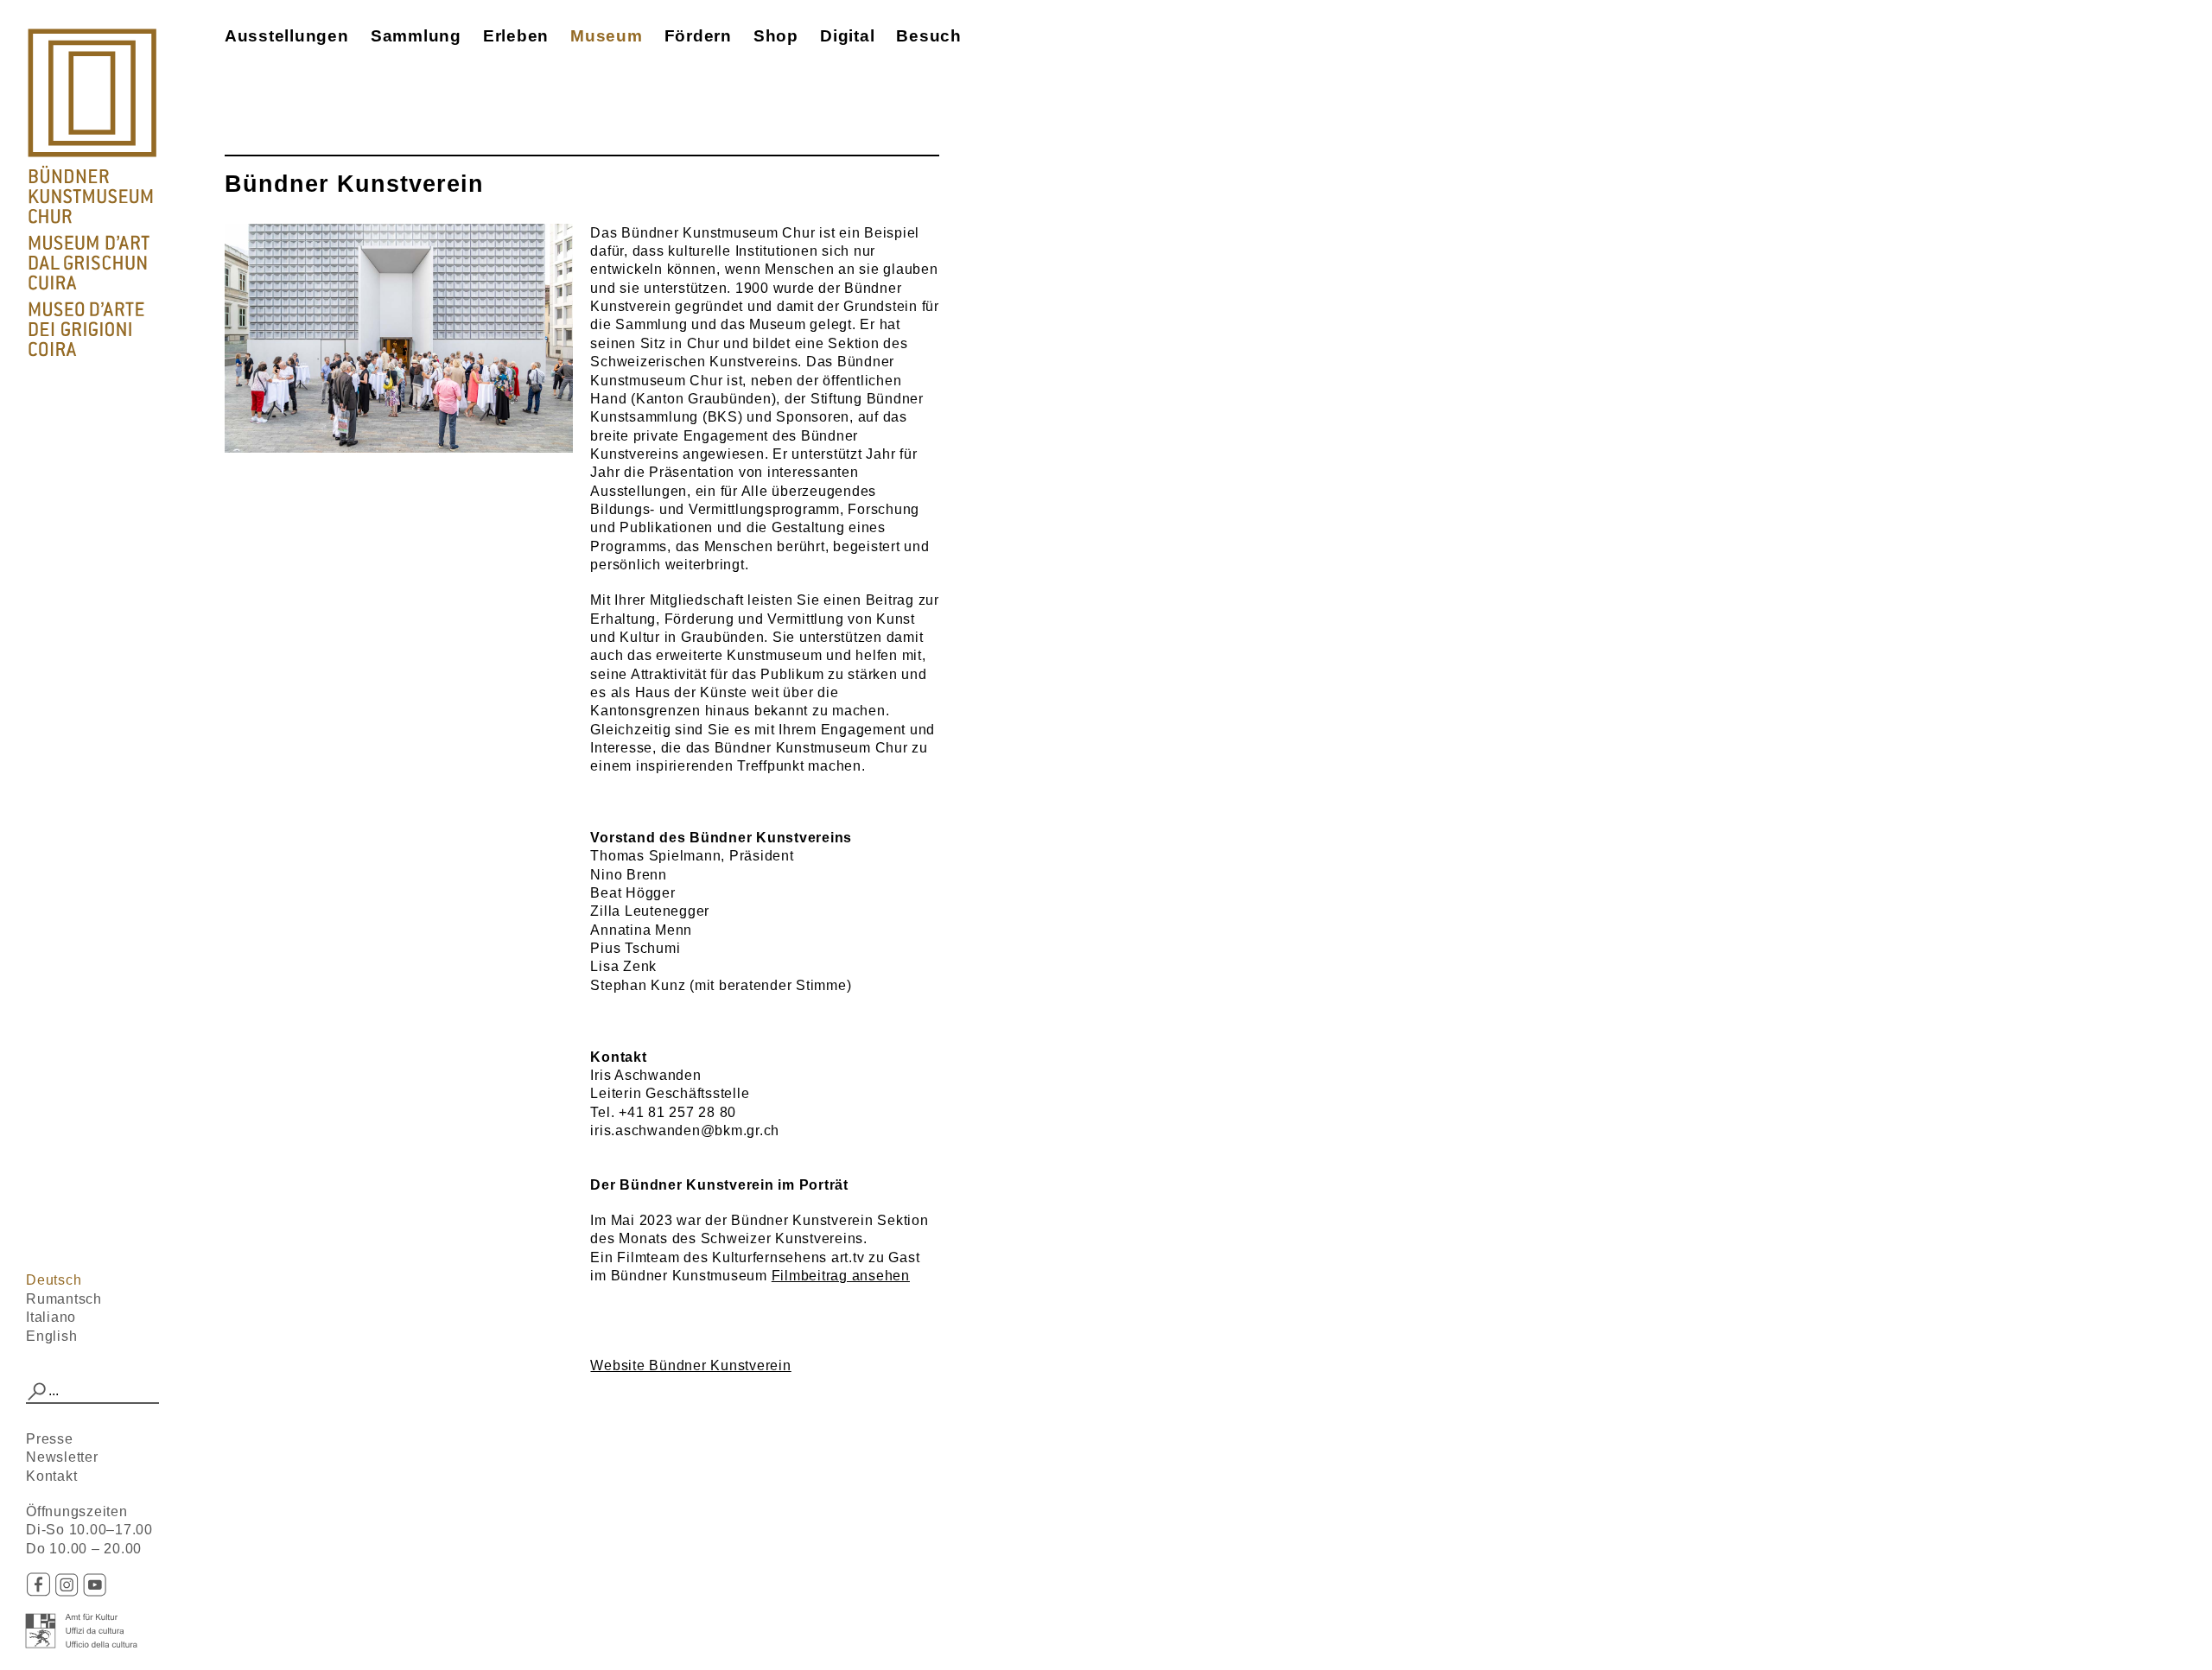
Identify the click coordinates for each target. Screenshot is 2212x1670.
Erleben (516, 36)
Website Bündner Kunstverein (690, 1365)
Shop (776, 36)
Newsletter (62, 1457)
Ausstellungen (287, 36)
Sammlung (416, 36)
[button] (37, 1392)
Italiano (51, 1317)
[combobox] (92, 1392)
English (51, 1336)
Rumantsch (64, 1299)
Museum (607, 36)
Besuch (929, 36)
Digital (847, 36)
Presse (50, 1439)
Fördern (698, 36)
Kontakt (51, 1476)
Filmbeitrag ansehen (841, 1276)
